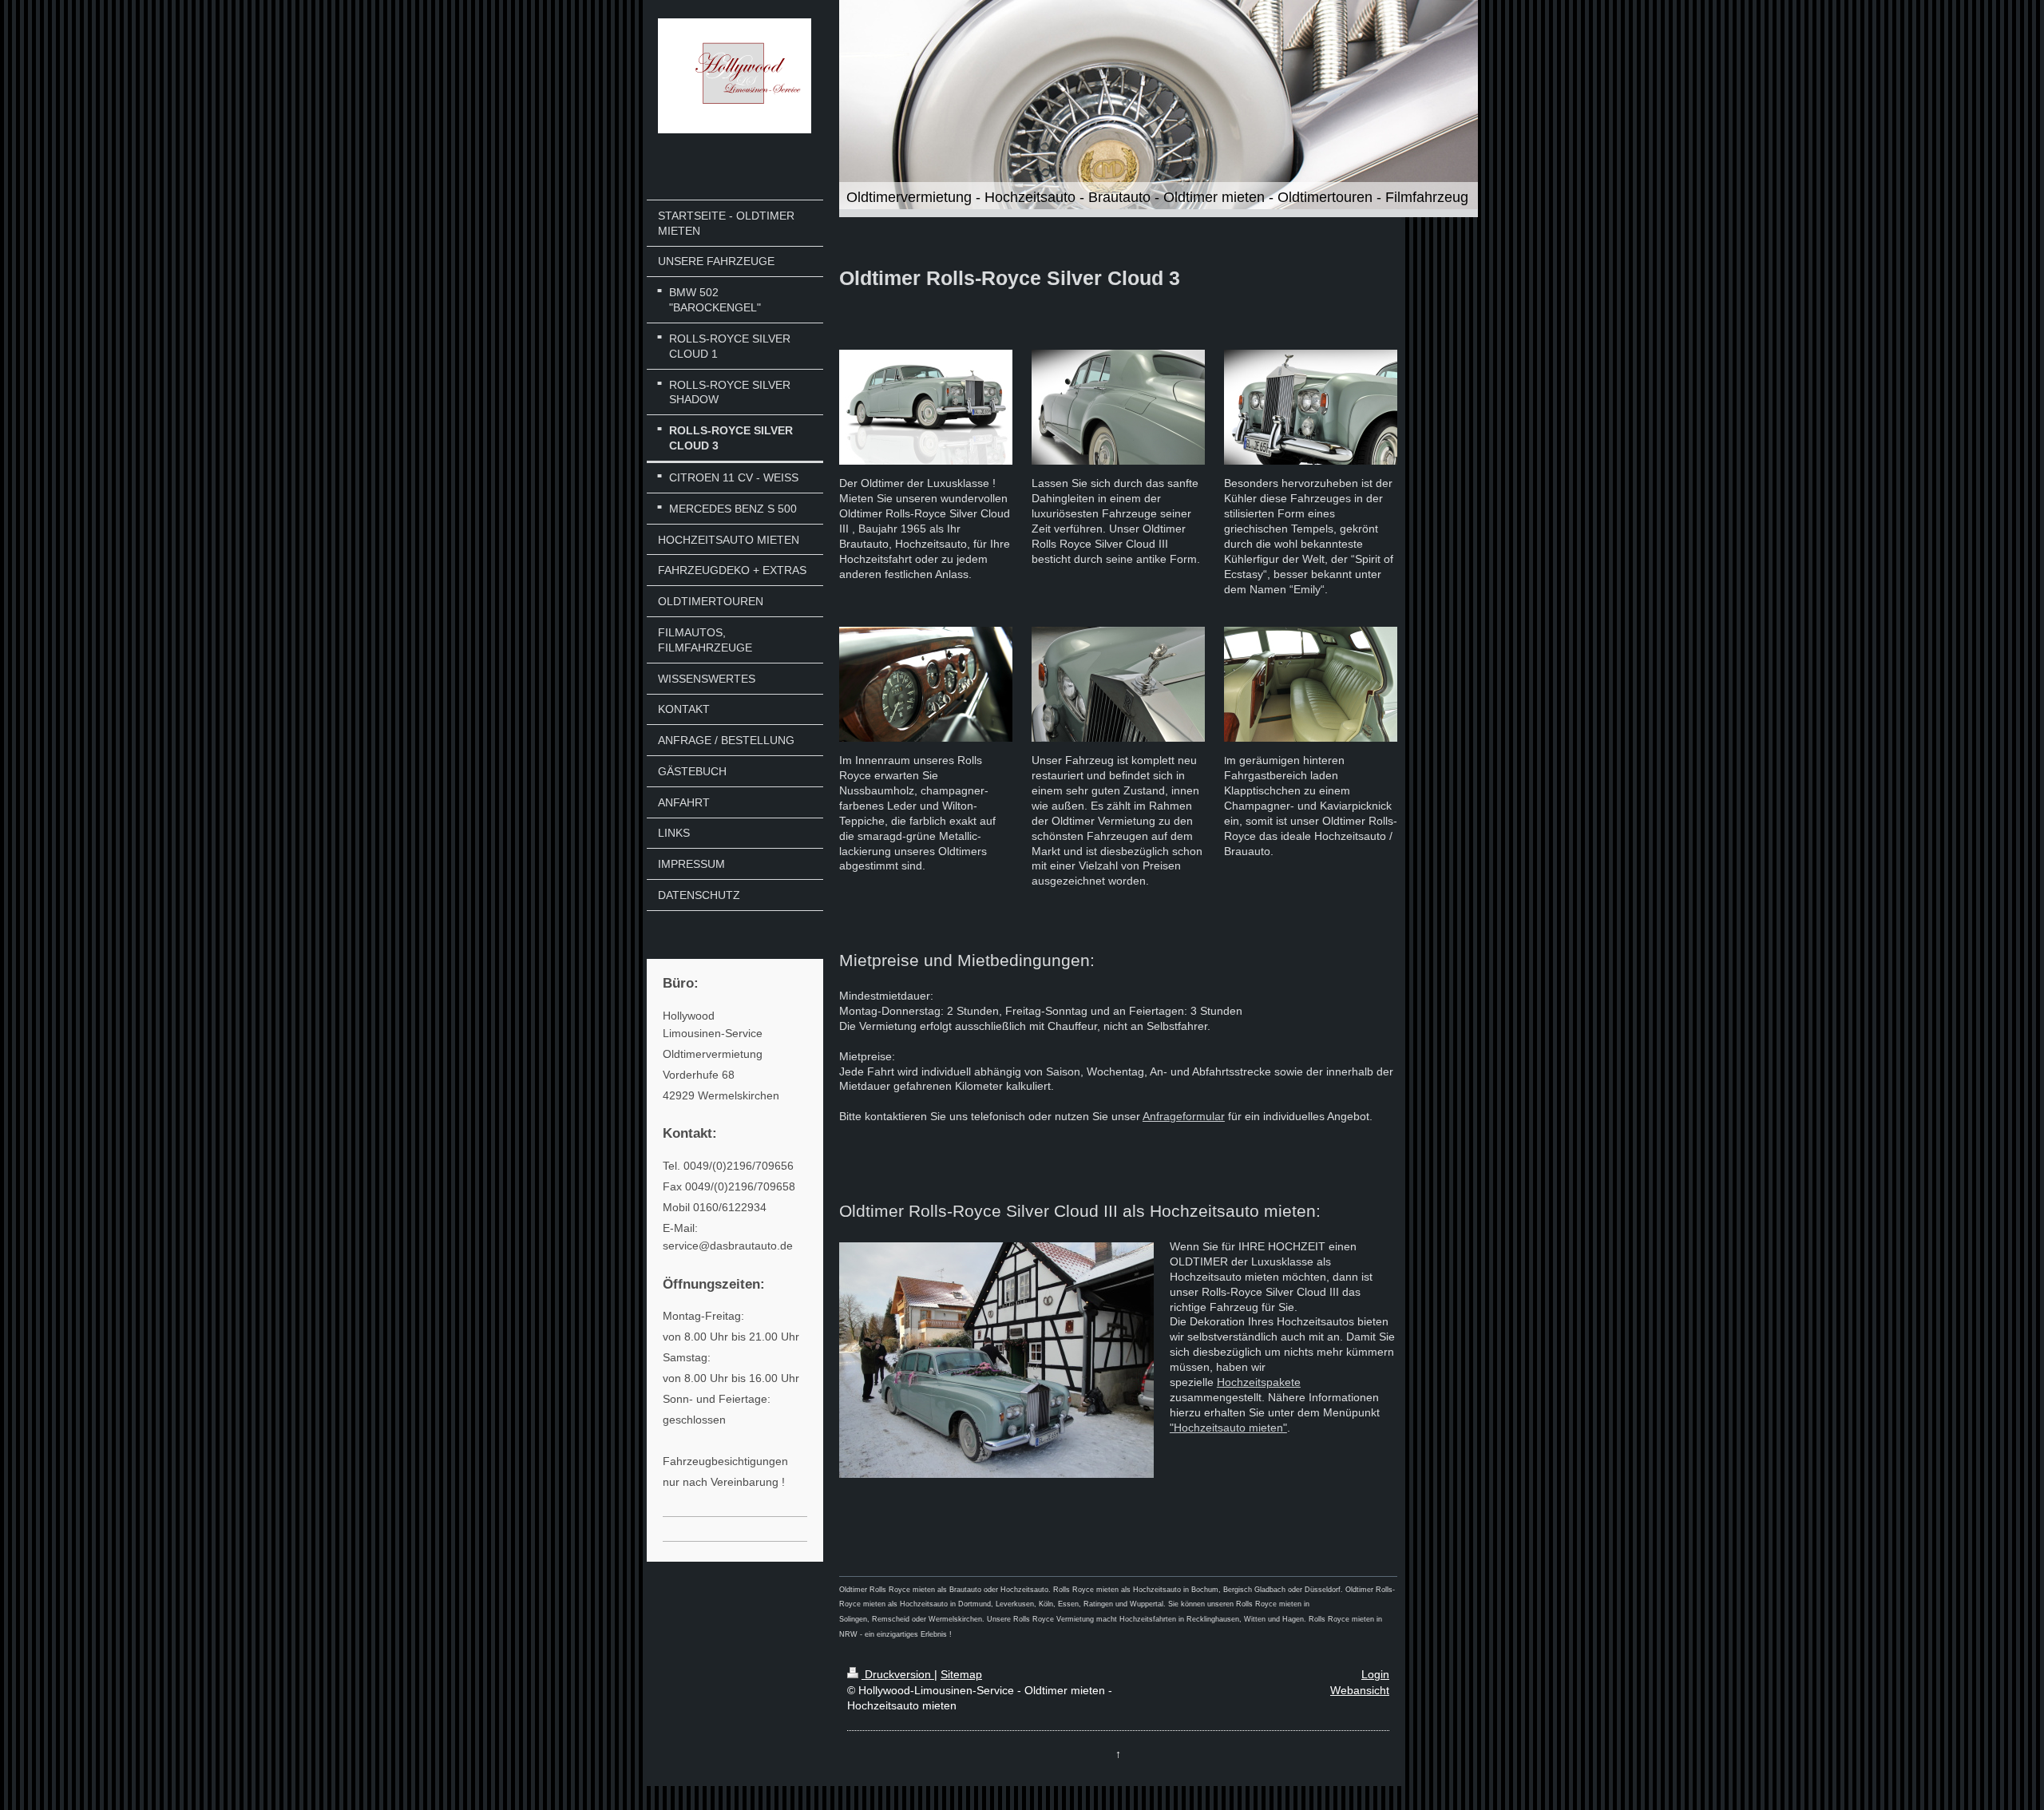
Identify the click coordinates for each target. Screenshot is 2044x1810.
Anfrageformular (1184, 1116)
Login (1375, 1674)
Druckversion (898, 1674)
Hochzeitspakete (1259, 1382)
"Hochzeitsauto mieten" (1228, 1428)
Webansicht (1360, 1690)
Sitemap (961, 1674)
